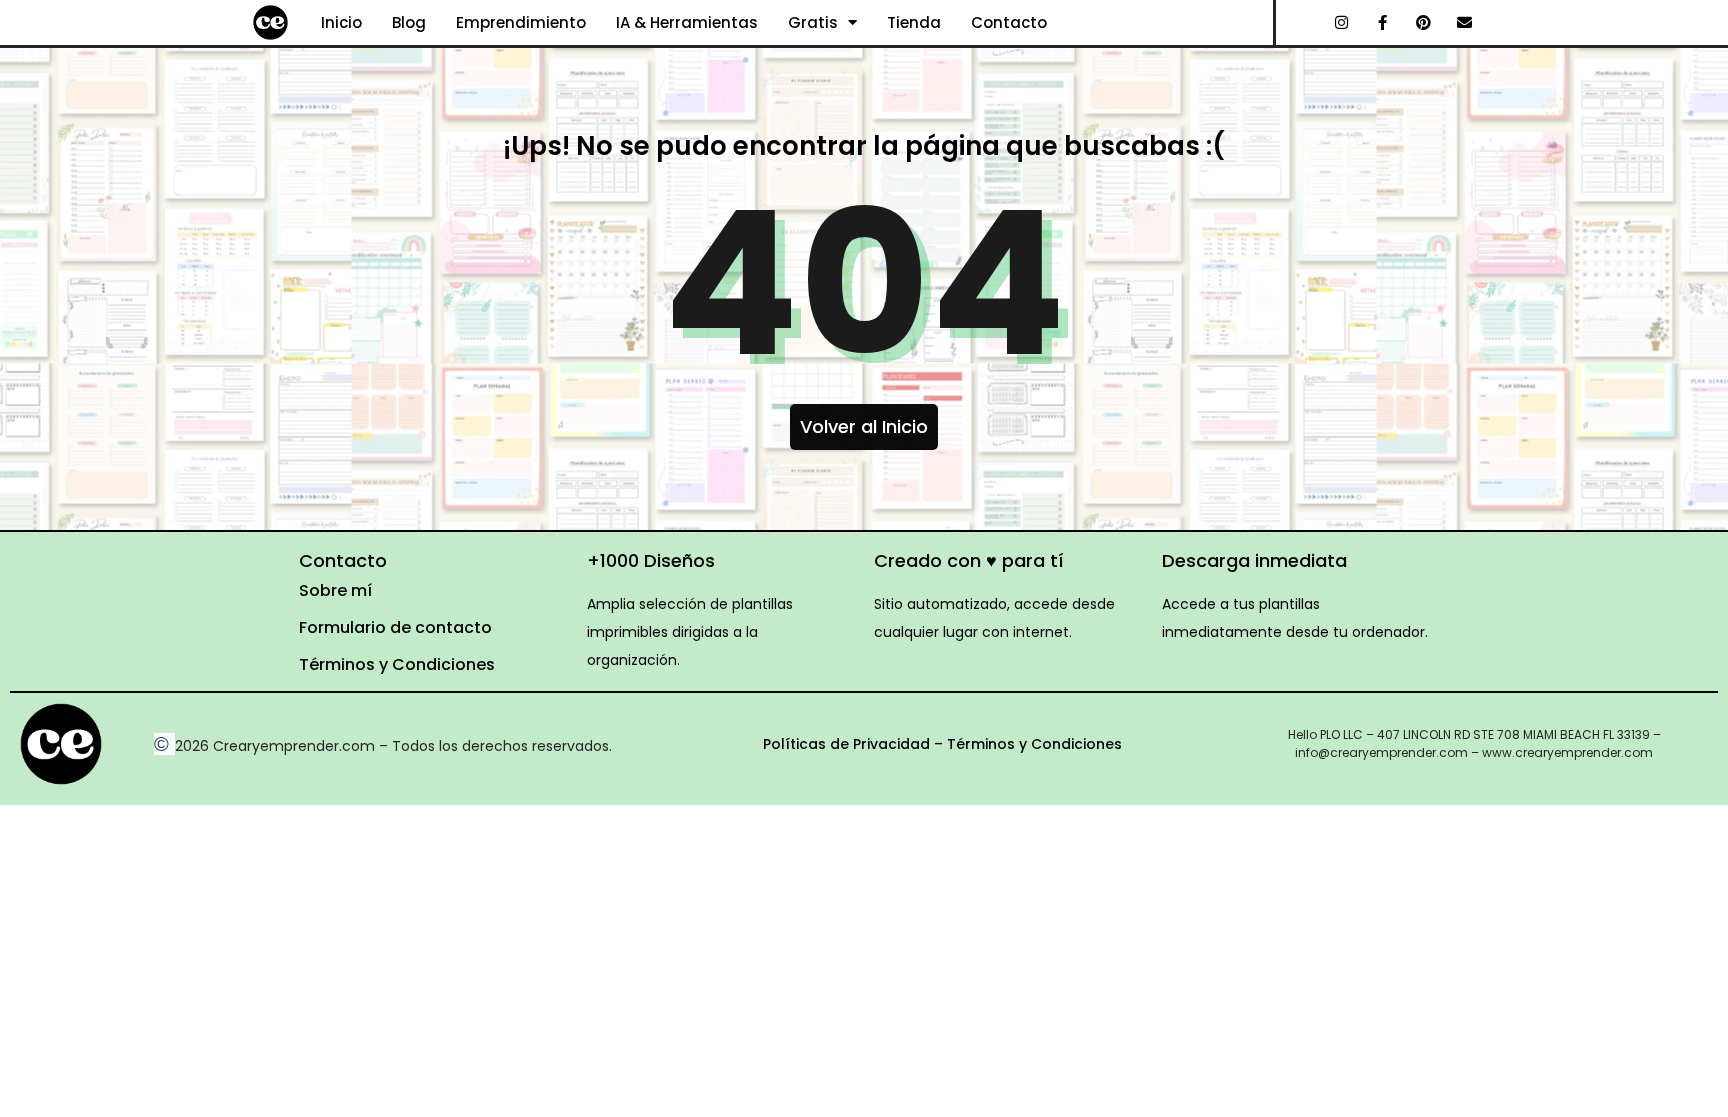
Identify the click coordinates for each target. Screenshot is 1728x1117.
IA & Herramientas (687, 22)
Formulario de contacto (395, 627)
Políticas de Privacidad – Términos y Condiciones (942, 744)
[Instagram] (1342, 23)
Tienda (914, 22)
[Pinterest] (1424, 23)
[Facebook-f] (1383, 23)
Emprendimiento (521, 22)
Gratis (813, 22)
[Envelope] (1465, 23)
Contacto (1009, 22)
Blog (409, 22)
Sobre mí (335, 590)
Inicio (341, 22)
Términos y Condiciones (397, 664)
